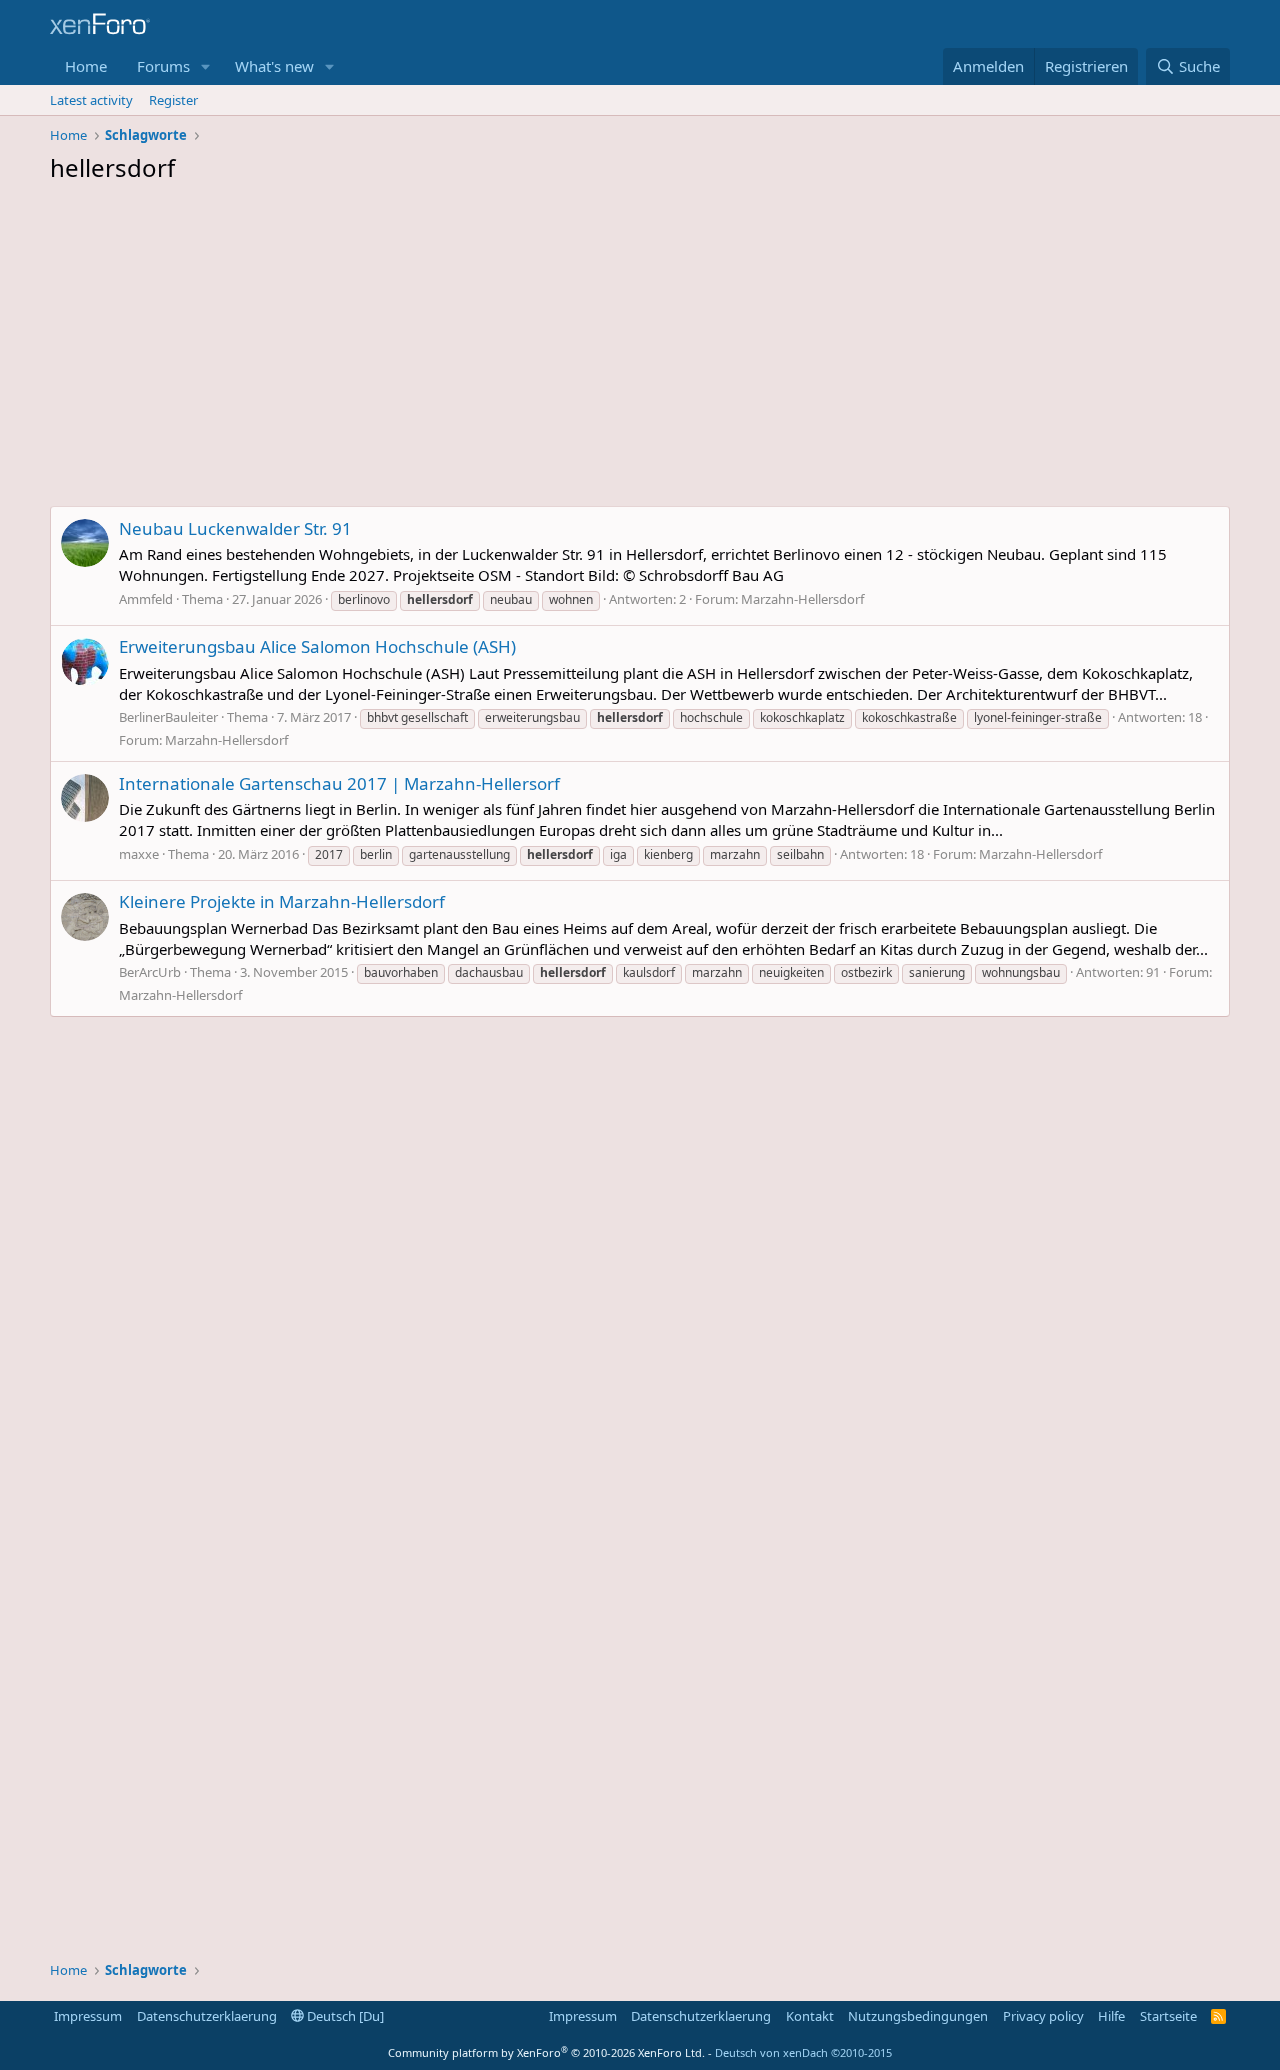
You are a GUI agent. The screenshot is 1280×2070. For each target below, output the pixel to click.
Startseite (1168, 2016)
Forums (163, 66)
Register (173, 100)
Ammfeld (146, 599)
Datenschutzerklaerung (207, 2016)
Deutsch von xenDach (803, 2052)
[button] (206, 66)
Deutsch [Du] (344, 2016)
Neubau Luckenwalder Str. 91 (235, 528)
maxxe (139, 854)
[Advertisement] (640, 350)
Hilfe (1111, 2016)
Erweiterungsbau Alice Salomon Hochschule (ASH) (317, 646)
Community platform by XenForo (546, 2052)
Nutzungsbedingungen (918, 2016)
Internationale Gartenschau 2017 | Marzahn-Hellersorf (339, 783)
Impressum (88, 2016)
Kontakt (810, 2016)
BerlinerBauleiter (168, 717)
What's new (274, 66)
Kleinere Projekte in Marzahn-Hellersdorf (282, 901)
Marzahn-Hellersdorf (802, 599)
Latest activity (91, 100)
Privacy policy (1043, 2016)
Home (86, 66)
